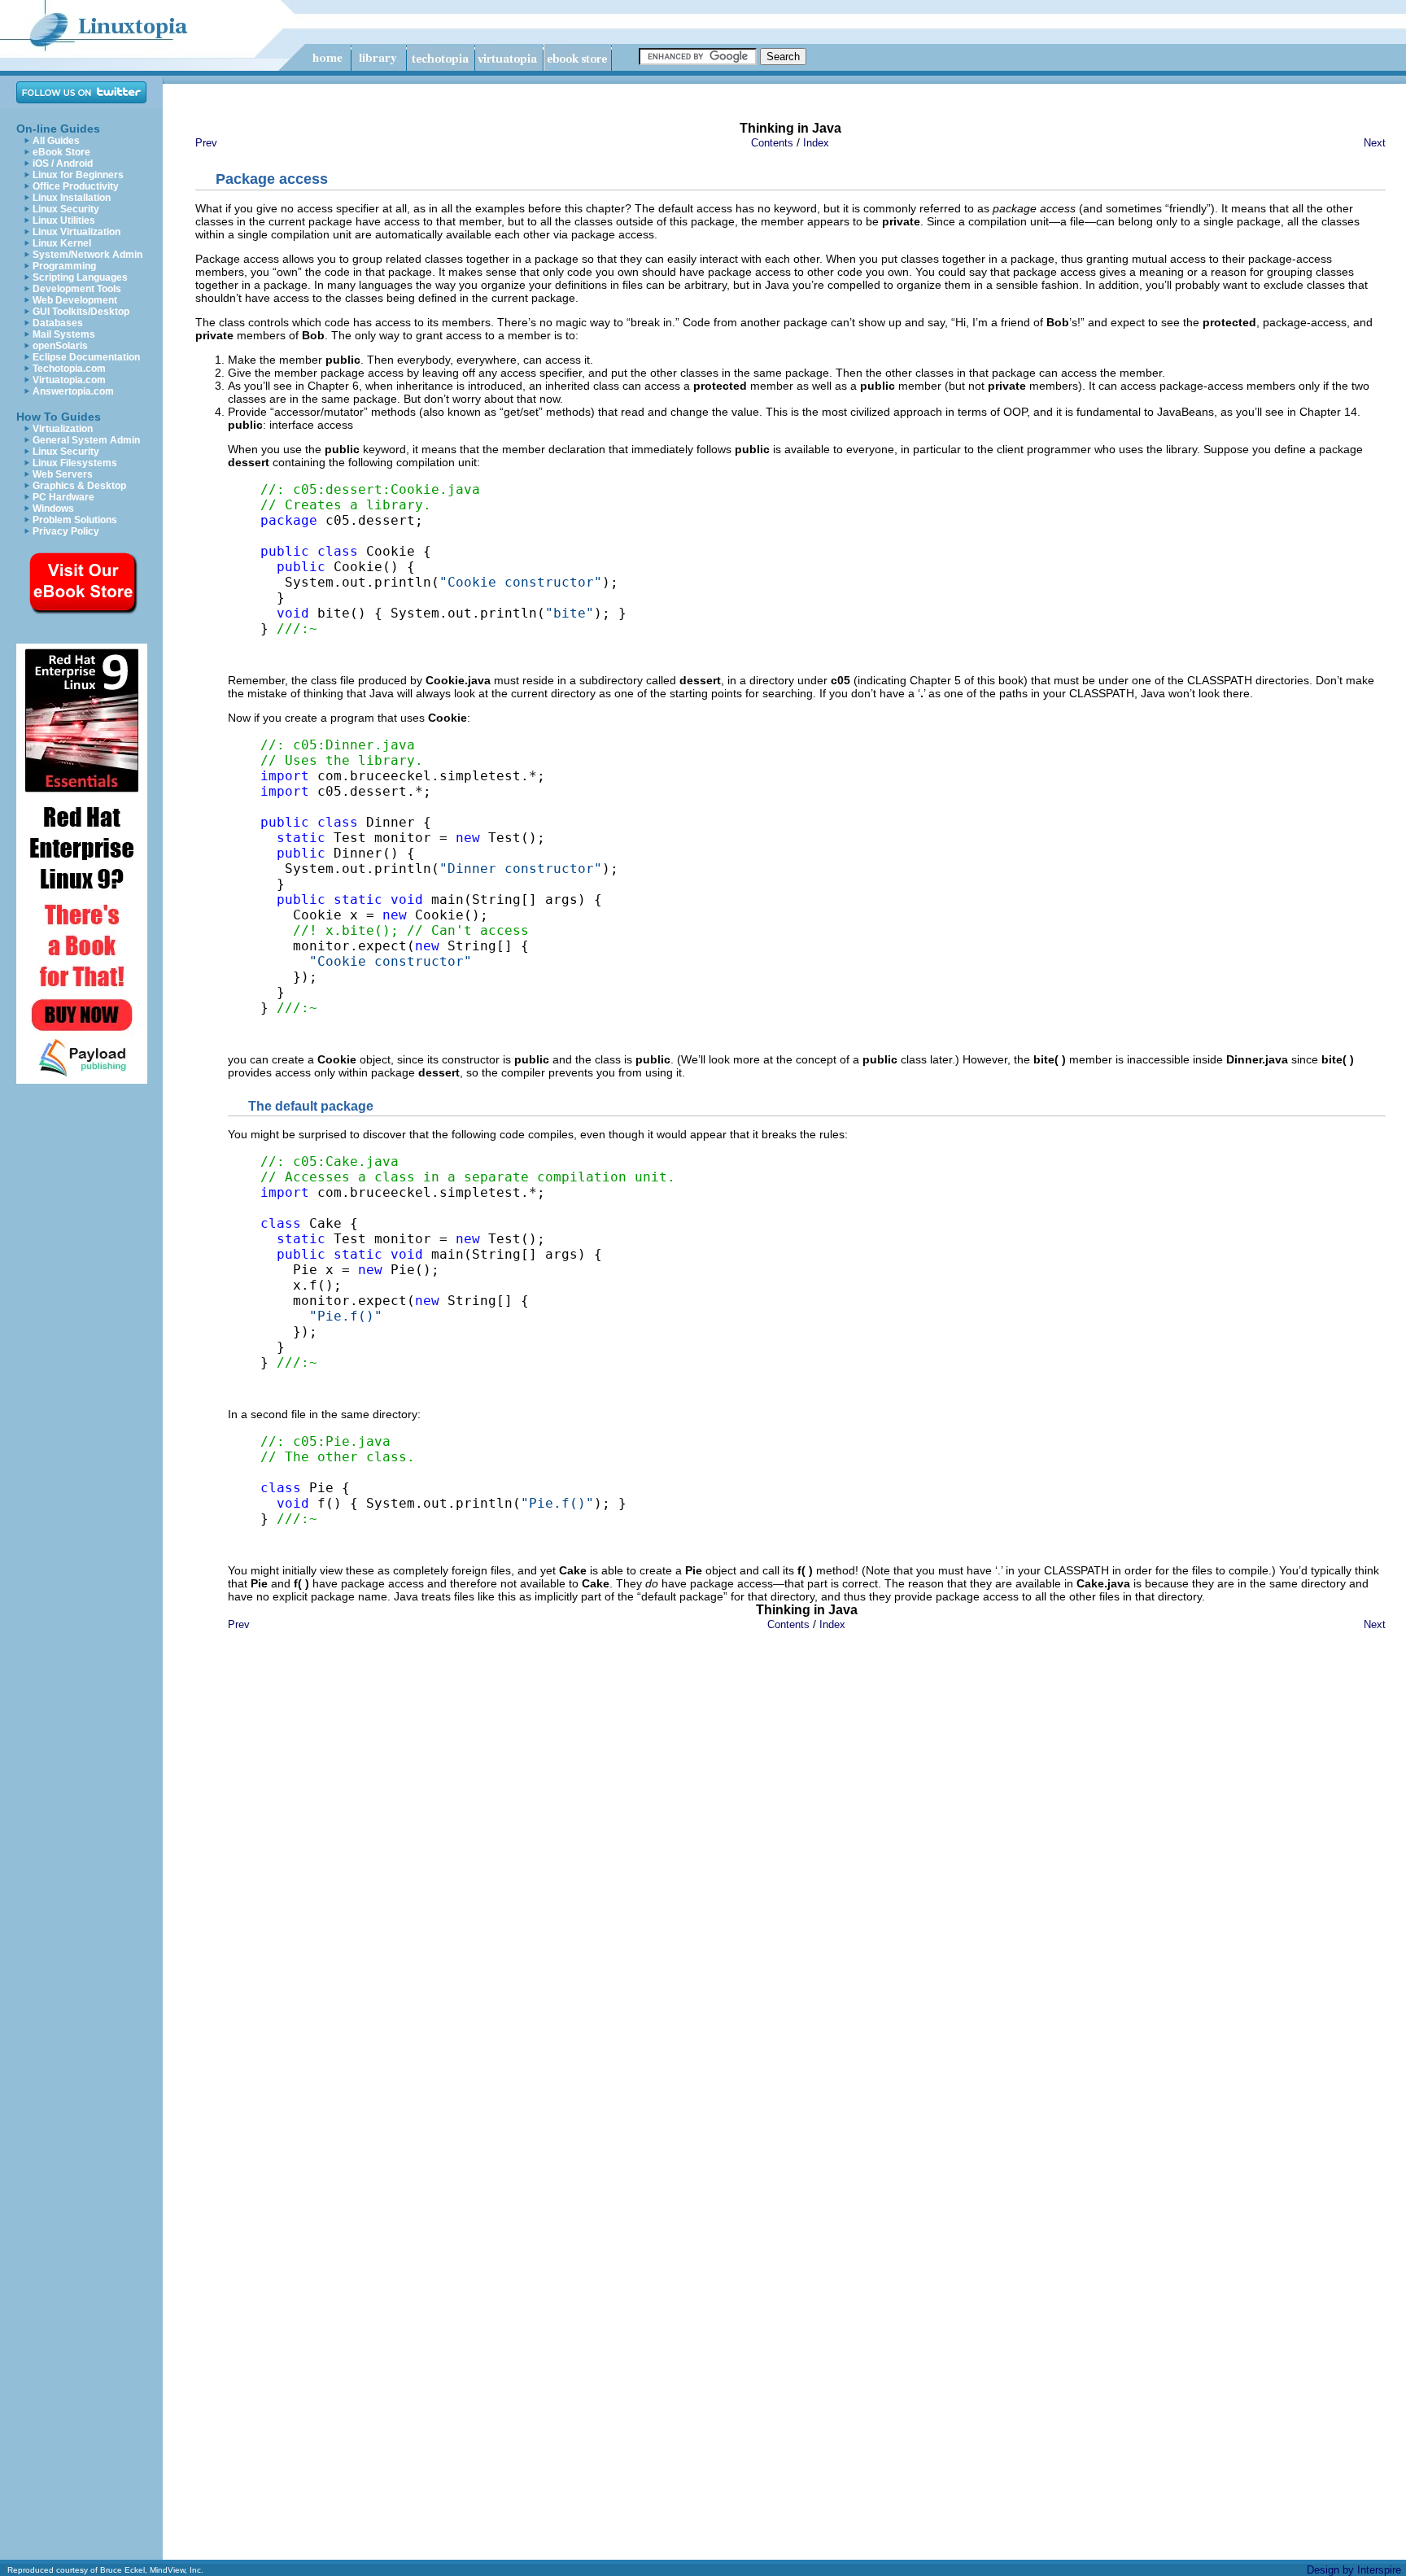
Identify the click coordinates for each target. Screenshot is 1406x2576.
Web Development (75, 300)
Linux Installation (72, 198)
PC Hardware (63, 497)
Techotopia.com (69, 369)
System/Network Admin (87, 255)
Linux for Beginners (78, 175)
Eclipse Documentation (86, 357)
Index (816, 143)
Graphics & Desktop (79, 486)
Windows (53, 509)
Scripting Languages (80, 277)
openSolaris (60, 346)
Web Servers (63, 474)
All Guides (56, 141)
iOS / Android (63, 164)
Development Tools (77, 289)
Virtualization (63, 429)
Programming (64, 266)
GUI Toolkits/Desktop (81, 312)
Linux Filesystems (75, 463)
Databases (58, 323)
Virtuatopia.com (69, 380)
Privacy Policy (66, 531)
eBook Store (61, 152)
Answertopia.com (73, 391)
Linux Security (66, 209)
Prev (206, 143)
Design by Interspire (1354, 2570)
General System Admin (86, 440)
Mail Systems (64, 334)
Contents (772, 143)
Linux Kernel (62, 243)
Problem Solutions (75, 520)
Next (1375, 143)
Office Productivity (76, 186)
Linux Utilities (64, 220)
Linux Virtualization (76, 232)
